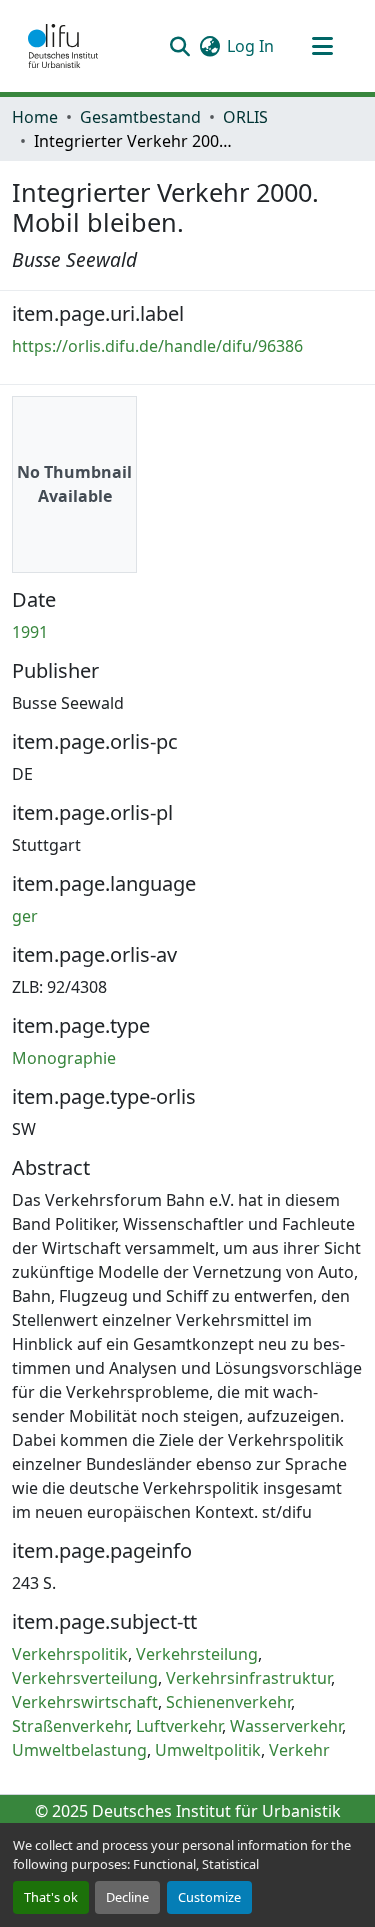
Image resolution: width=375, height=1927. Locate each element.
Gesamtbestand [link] (140, 117)
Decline (127, 1897)
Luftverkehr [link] (179, 1726)
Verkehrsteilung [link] (197, 1654)
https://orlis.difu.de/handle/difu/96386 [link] (157, 346)
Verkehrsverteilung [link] (85, 1678)
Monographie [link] (64, 1058)
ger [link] (25, 916)
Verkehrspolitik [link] (70, 1654)
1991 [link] (30, 632)
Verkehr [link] (299, 1750)
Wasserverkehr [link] (286, 1726)
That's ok (51, 1897)
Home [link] (35, 117)
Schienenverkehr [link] (228, 1702)
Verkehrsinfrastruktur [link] (248, 1678)
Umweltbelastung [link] (79, 1750)
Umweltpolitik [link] (208, 1750)
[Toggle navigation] (322, 46)
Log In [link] (250, 46)
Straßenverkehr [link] (70, 1726)
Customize (209, 1897)
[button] (63, 46)
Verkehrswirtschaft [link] (85, 1702)
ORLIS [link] (245, 117)
